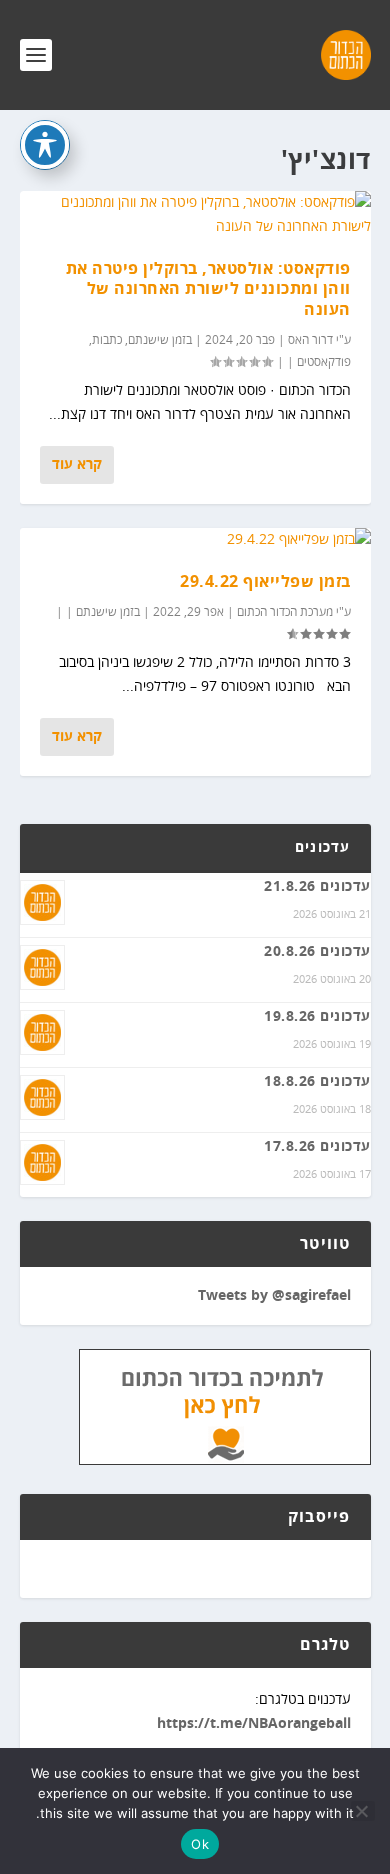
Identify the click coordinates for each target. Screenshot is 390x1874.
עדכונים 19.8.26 (317, 1017)
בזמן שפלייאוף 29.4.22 (265, 582)
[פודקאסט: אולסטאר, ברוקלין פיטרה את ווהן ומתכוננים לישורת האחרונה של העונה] (195, 215)
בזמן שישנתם (160, 340)
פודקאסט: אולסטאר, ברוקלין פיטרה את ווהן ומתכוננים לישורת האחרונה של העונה (208, 290)
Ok (200, 1844)
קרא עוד (77, 465)
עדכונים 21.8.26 (317, 887)
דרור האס (310, 340)
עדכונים (322, 848)
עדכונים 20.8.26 (317, 952)
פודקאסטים (324, 362)
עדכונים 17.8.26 (317, 1147)
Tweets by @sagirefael (274, 1296)
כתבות (107, 340)
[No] (363, 1811)
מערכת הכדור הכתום (285, 612)
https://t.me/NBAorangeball (254, 1724)
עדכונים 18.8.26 (317, 1082)
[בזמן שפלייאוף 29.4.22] (195, 540)
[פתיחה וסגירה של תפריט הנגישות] (45, 145)
